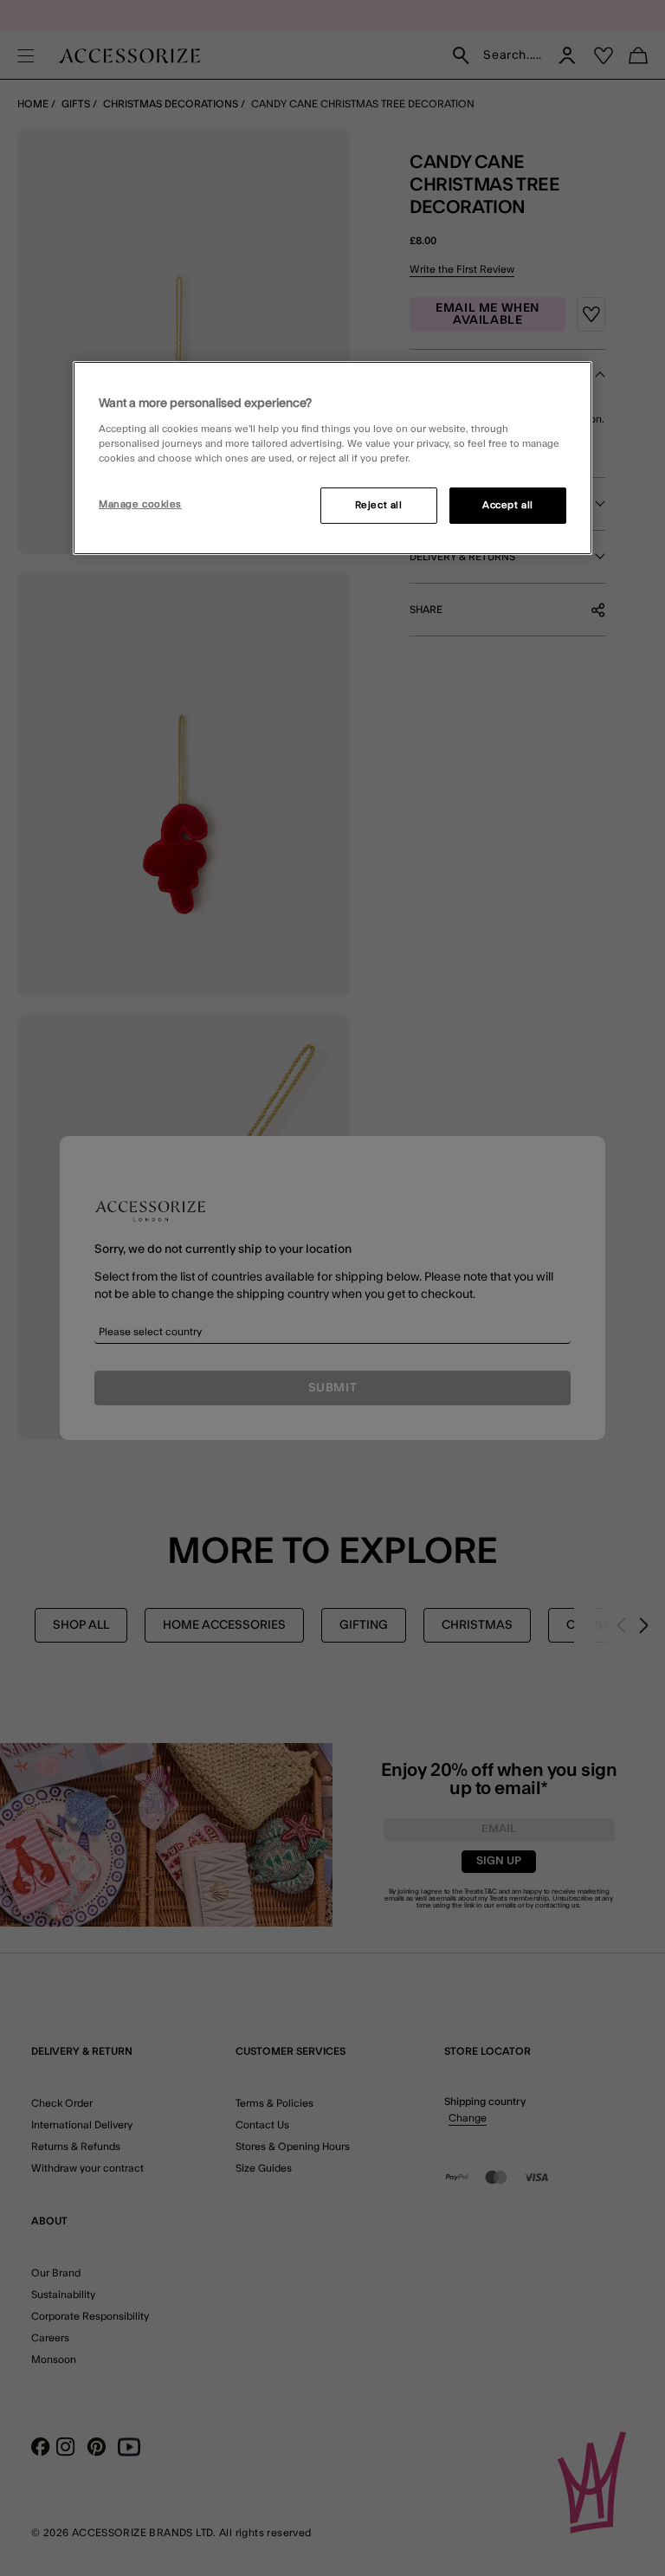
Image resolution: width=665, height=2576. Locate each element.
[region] (332, 458)
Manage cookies (140, 504)
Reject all (379, 505)
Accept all (508, 505)
